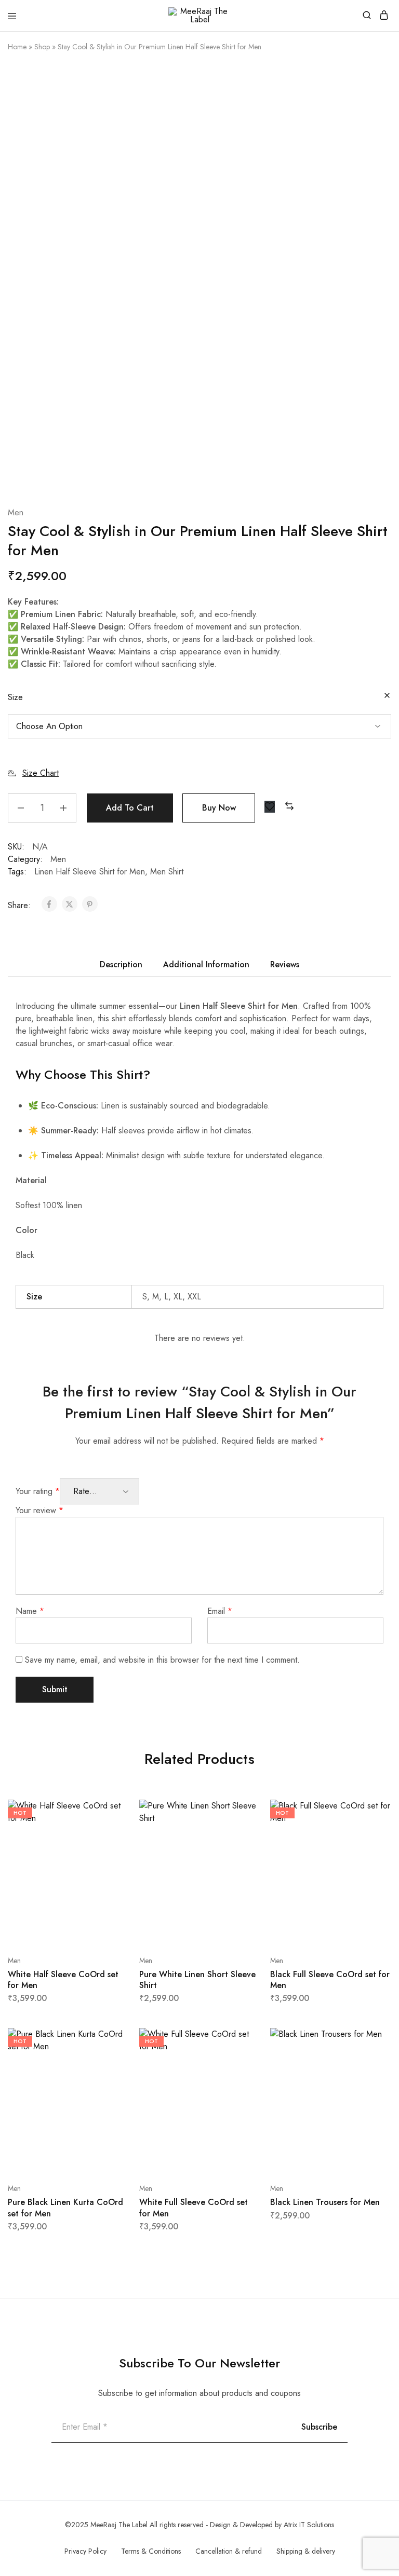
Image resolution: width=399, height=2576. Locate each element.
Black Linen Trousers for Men (325, 2202)
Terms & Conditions (151, 2551)
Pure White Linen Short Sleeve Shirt (197, 1980)
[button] (289, 807)
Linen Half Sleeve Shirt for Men (90, 872)
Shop (42, 47)
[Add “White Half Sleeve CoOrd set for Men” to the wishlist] (110, 1850)
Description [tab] (121, 964)
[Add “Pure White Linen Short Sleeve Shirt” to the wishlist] (241, 1850)
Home (17, 47)
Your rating (38, 1491)
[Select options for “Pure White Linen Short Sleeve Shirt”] (241, 1812)
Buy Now (219, 808)
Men (16, 512)
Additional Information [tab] (206, 964)
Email (220, 1611)
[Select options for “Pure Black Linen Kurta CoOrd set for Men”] (110, 2040)
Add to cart (130, 808)
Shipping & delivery (306, 2551)
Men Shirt (167, 872)
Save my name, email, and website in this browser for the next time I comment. (162, 1660)
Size (15, 697)
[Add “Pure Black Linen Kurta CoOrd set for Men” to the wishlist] (110, 2079)
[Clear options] (387, 696)
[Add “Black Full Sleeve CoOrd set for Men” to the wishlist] (372, 1850)
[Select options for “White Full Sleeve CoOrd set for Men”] (241, 2040)
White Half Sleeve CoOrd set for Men (63, 1980)
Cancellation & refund (229, 2551)
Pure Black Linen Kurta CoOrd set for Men (65, 2208)
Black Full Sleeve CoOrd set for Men (330, 1980)
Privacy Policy (85, 2551)
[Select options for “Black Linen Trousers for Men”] (372, 2040)
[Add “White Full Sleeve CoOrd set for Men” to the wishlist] (241, 2079)
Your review (39, 1510)
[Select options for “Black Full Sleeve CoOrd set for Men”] (372, 1812)
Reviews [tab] (285, 964)
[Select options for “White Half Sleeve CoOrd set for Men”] (110, 1812)
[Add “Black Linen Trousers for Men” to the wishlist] (372, 2079)
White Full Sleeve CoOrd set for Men (194, 2208)
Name (30, 1611)
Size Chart (41, 773)
